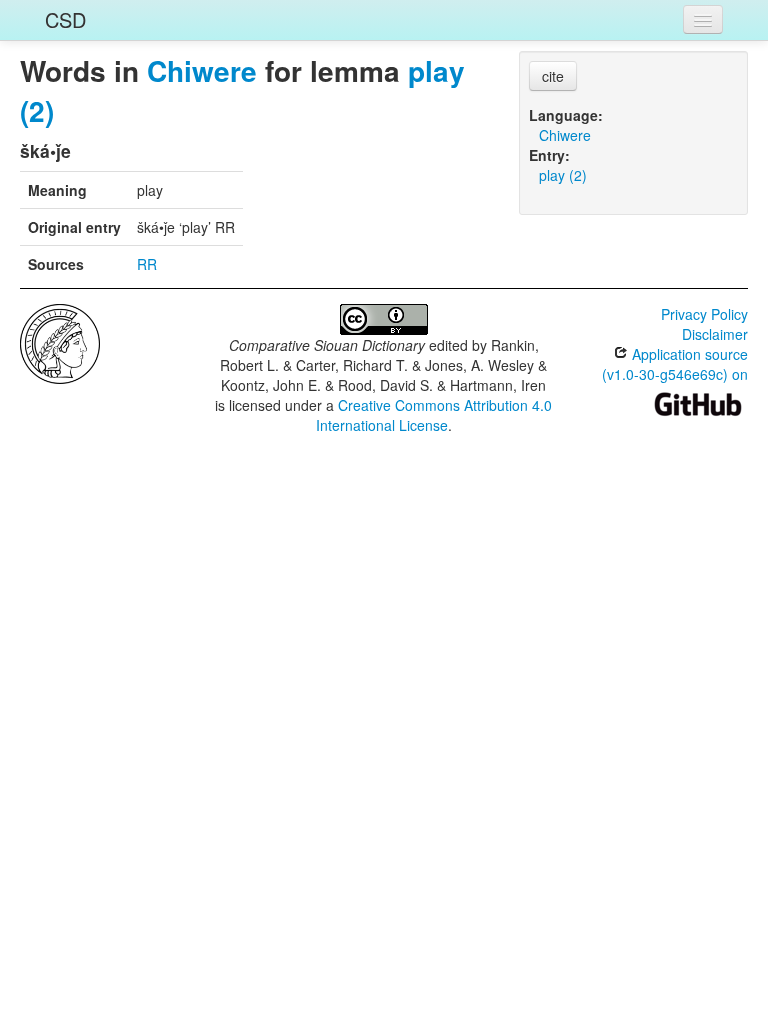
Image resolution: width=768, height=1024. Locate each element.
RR (147, 264)
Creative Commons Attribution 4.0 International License (434, 415)
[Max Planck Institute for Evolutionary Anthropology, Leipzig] (60, 342)
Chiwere (202, 70)
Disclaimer (715, 334)
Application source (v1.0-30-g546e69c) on (675, 364)
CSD (65, 19)
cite (553, 76)
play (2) (563, 175)
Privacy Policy (704, 314)
